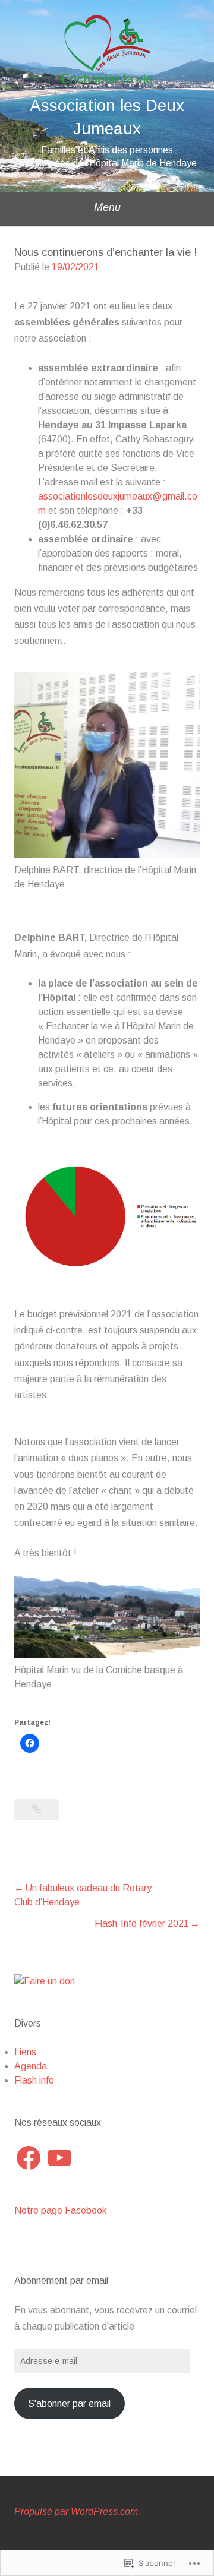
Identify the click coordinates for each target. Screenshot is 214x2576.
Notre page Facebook (61, 2210)
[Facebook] (29, 2158)
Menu (107, 207)
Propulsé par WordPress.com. (77, 2512)
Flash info (34, 2080)
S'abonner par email (69, 2403)
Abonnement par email (61, 2281)
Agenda (31, 2066)
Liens (25, 2052)
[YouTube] (59, 2158)
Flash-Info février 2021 (142, 1924)
